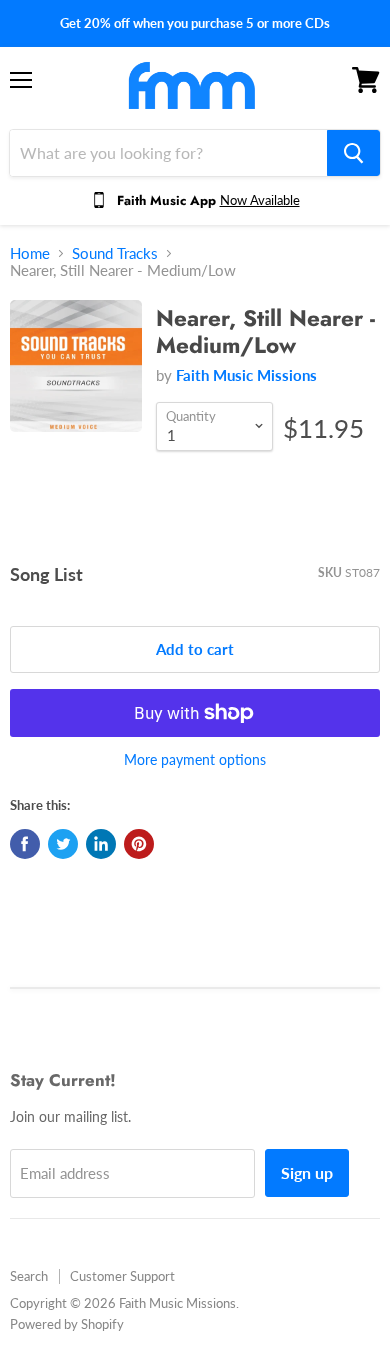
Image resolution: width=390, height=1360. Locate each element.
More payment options (195, 760)
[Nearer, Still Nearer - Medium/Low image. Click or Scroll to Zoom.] (76, 376)
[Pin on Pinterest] (139, 844)
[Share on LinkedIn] (101, 844)
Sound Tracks (115, 253)
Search (29, 1276)
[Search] (353, 153)
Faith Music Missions (246, 375)
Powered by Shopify (67, 1324)
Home (30, 253)
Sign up (307, 1172)
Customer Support (122, 1276)
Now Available (260, 200)
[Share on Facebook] (25, 844)
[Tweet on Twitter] (63, 844)
